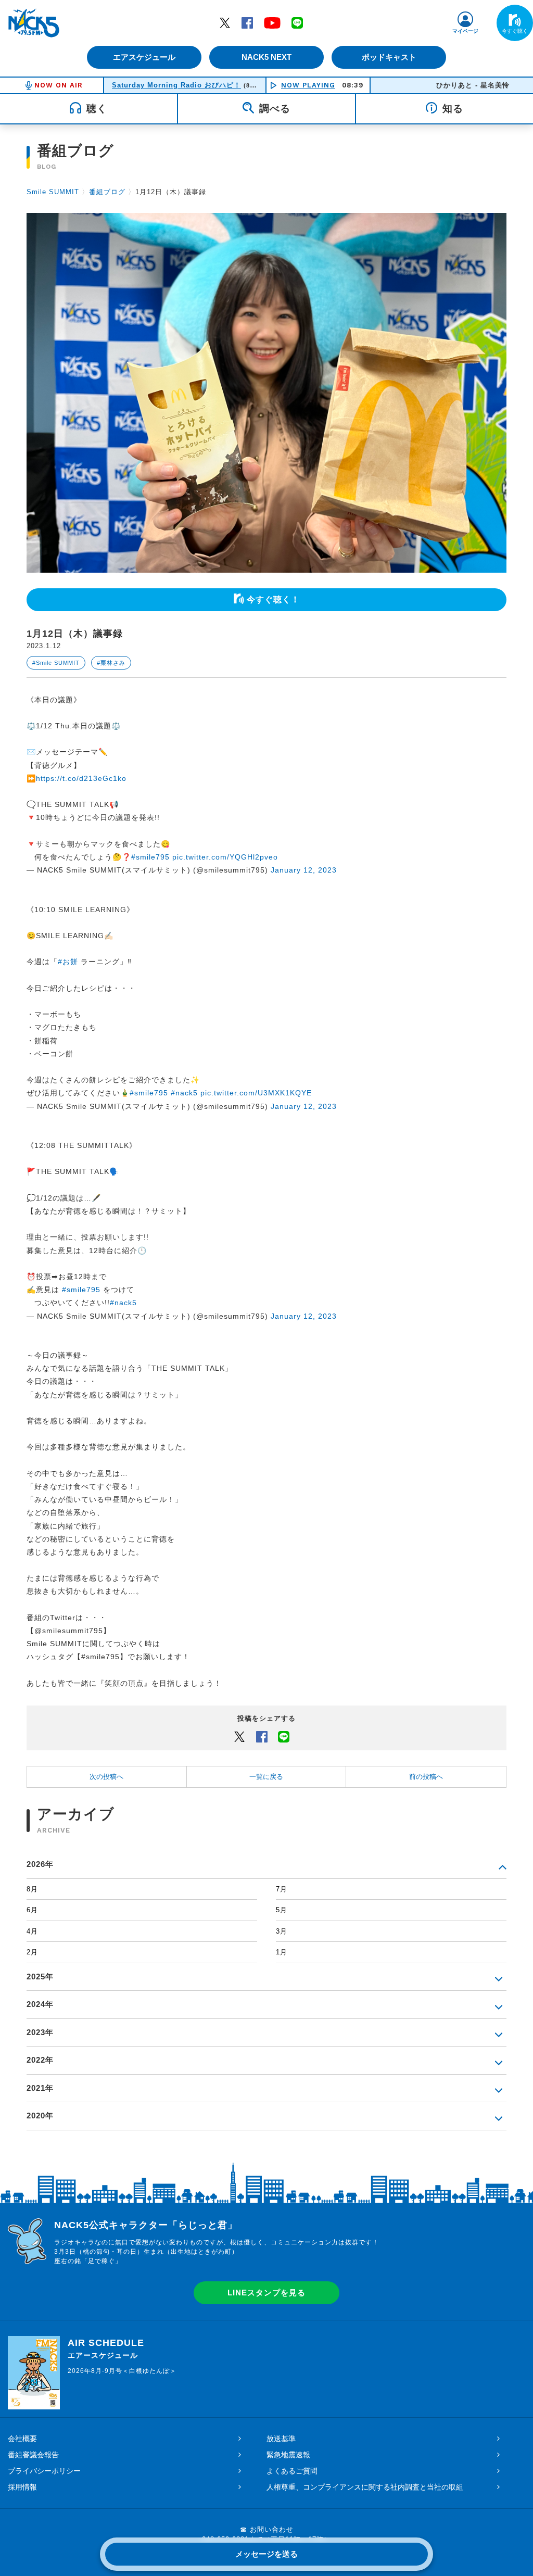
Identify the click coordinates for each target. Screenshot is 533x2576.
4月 (32, 1931)
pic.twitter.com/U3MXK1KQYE (256, 1093)
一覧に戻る (266, 1777)
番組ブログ (107, 192)
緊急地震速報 (288, 2455)
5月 (282, 1910)
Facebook (247, 22)
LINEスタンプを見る (266, 2293)
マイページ (465, 31)
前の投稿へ (426, 1777)
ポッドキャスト (389, 57)
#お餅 (68, 962)
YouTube (272, 22)
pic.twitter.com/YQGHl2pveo (225, 857)
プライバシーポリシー (44, 2471)
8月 (32, 1889)
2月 (32, 1952)
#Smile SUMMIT (56, 663)
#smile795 (150, 857)
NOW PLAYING (308, 85)
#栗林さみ (111, 663)
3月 (282, 1931)
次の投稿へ (106, 1777)
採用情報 (22, 2487)
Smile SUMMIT (53, 192)
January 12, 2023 (304, 870)
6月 (32, 1910)
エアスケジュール (144, 57)
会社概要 (22, 2439)
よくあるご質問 (292, 2471)
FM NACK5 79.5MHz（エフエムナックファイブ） (34, 23)
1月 (282, 1952)
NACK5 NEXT (266, 57)
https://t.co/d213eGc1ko (81, 778)
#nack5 (184, 1093)
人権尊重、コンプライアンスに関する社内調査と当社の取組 (365, 2487)
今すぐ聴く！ (273, 599)
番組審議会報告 (33, 2455)
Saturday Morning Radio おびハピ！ (176, 85)
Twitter (225, 22)
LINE (297, 22)
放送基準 (281, 2439)
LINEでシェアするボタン (284, 1736)
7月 (282, 1889)
